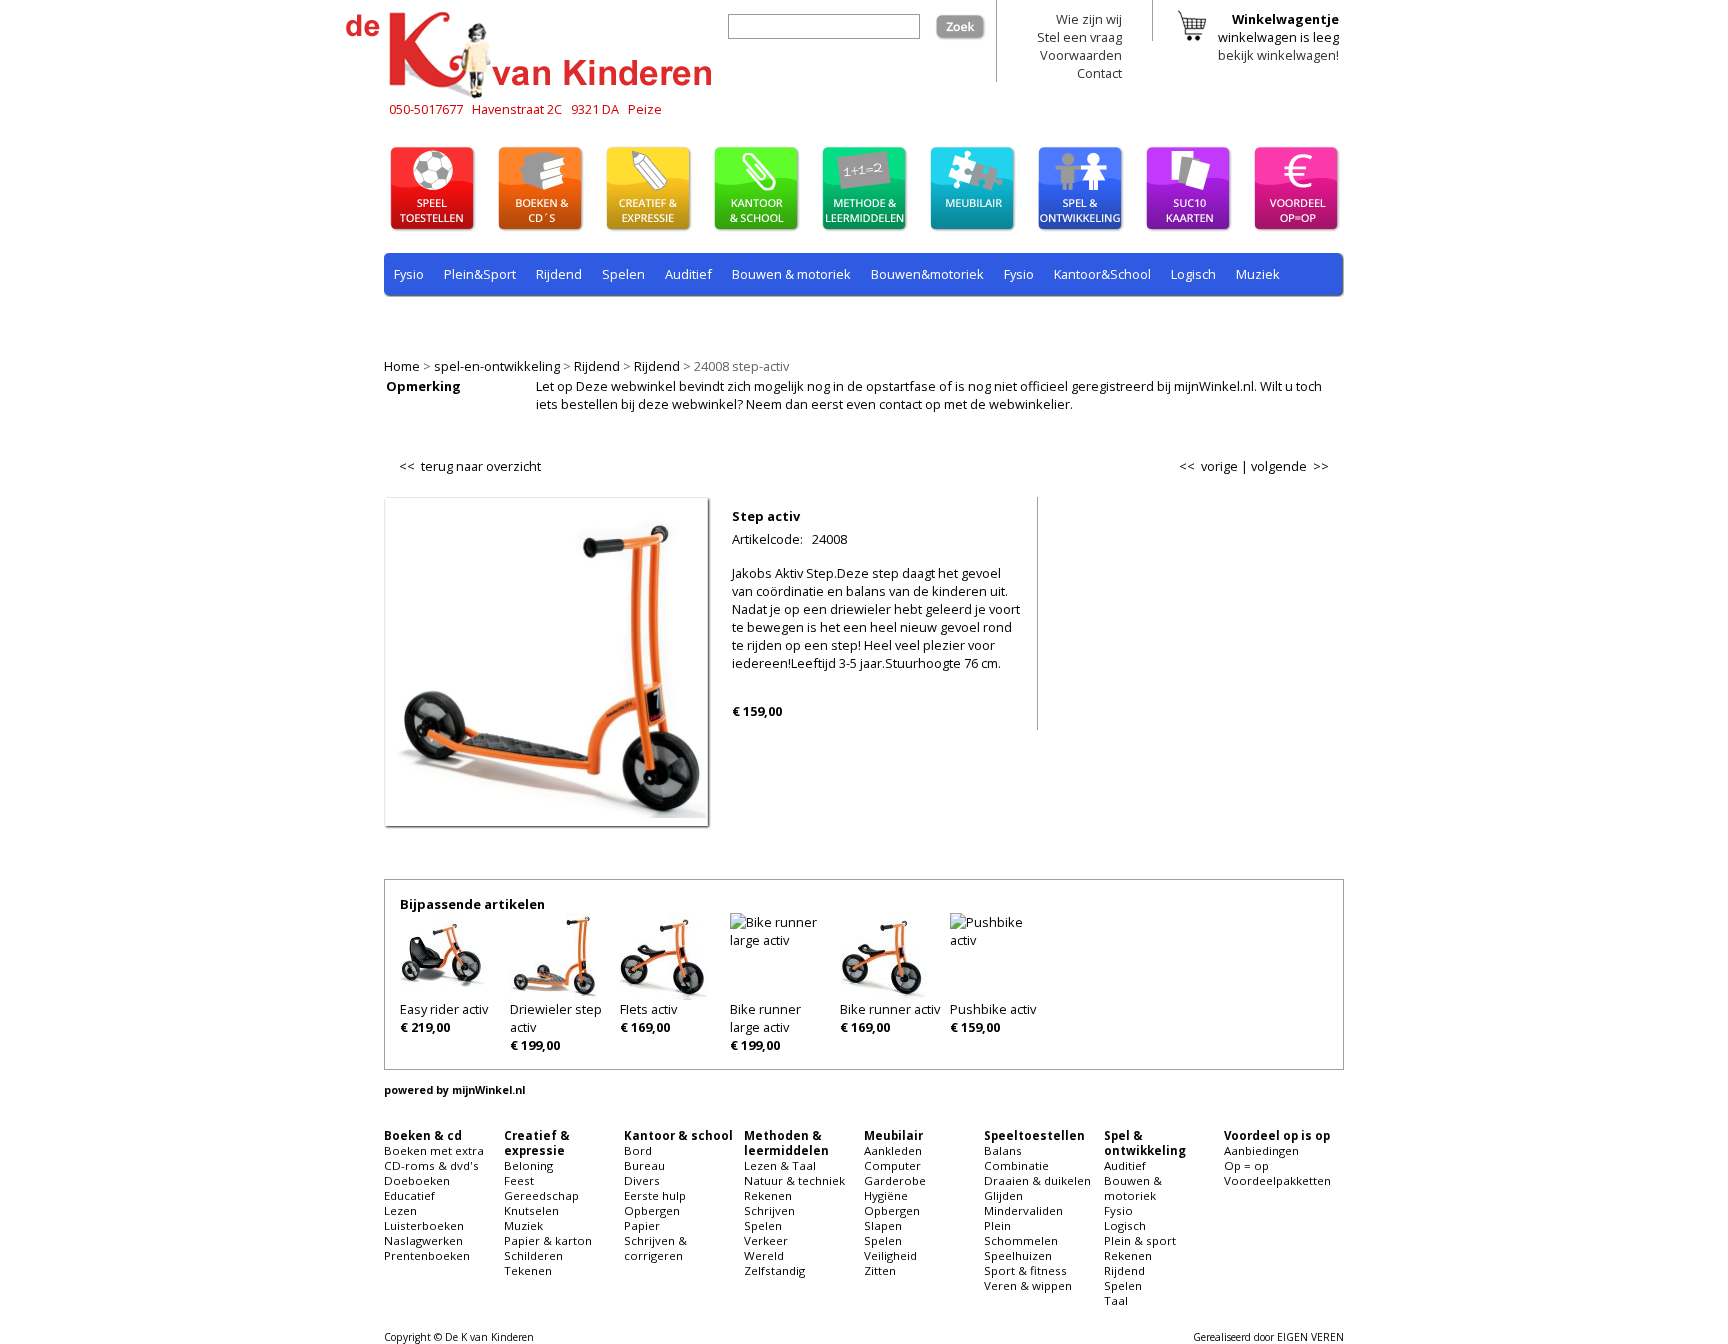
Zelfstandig (774, 1270)
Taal (791, 321)
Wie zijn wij (1089, 19)
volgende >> (1290, 466)
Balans (1003, 1150)
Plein (997, 1225)
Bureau (644, 1165)
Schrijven (769, 1210)
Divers (642, 1180)
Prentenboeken (427, 1255)
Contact (1099, 73)
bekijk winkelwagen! (1278, 55)
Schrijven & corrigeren (655, 1248)
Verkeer (766, 1240)
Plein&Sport (480, 274)
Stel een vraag (1079, 37)
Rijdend (597, 366)
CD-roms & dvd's (431, 1165)
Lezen (400, 1210)
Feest (519, 1180)
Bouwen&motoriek (927, 274)
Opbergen (652, 1210)
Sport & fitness (1025, 1270)
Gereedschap (541, 1195)
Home (402, 366)
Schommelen (1021, 1240)
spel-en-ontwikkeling (497, 366)
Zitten (880, 1270)
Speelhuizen (1018, 1255)
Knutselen (531, 1210)
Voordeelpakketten (1277, 1180)
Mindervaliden (1023, 1210)
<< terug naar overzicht (470, 462)
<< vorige (1208, 466)
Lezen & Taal (780, 1165)
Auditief (688, 274)
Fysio (409, 274)
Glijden (1003, 1195)
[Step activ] (546, 813)
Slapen (883, 1225)
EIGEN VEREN (1310, 1337)
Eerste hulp (655, 1195)
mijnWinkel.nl (488, 1090)
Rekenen (518, 321)
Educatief (409, 1195)
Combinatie (1016, 1165)
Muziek (1258, 274)
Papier (642, 1225)
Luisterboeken (424, 1225)
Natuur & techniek (794, 1180)
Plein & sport (432, 321)
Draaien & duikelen (1037, 1180)
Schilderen (533, 1255)
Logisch (1193, 274)
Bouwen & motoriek (791, 274)
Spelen (623, 274)
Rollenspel (664, 321)
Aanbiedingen (1261, 1150)
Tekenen (528, 1270)
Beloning (528, 1165)
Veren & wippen (1028, 1285)
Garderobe (895, 1180)
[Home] (534, 95)
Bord (638, 1150)
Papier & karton (548, 1240)
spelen (844, 321)
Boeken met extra (434, 1150)
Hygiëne (886, 1195)
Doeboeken (417, 1180)
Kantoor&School (1102, 274)
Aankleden (893, 1150)
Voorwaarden (1081, 55)
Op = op (1246, 1165)
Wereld (764, 1255)
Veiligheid (890, 1255)
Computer (892, 1165)
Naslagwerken (423, 1240)
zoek (971, 23)
